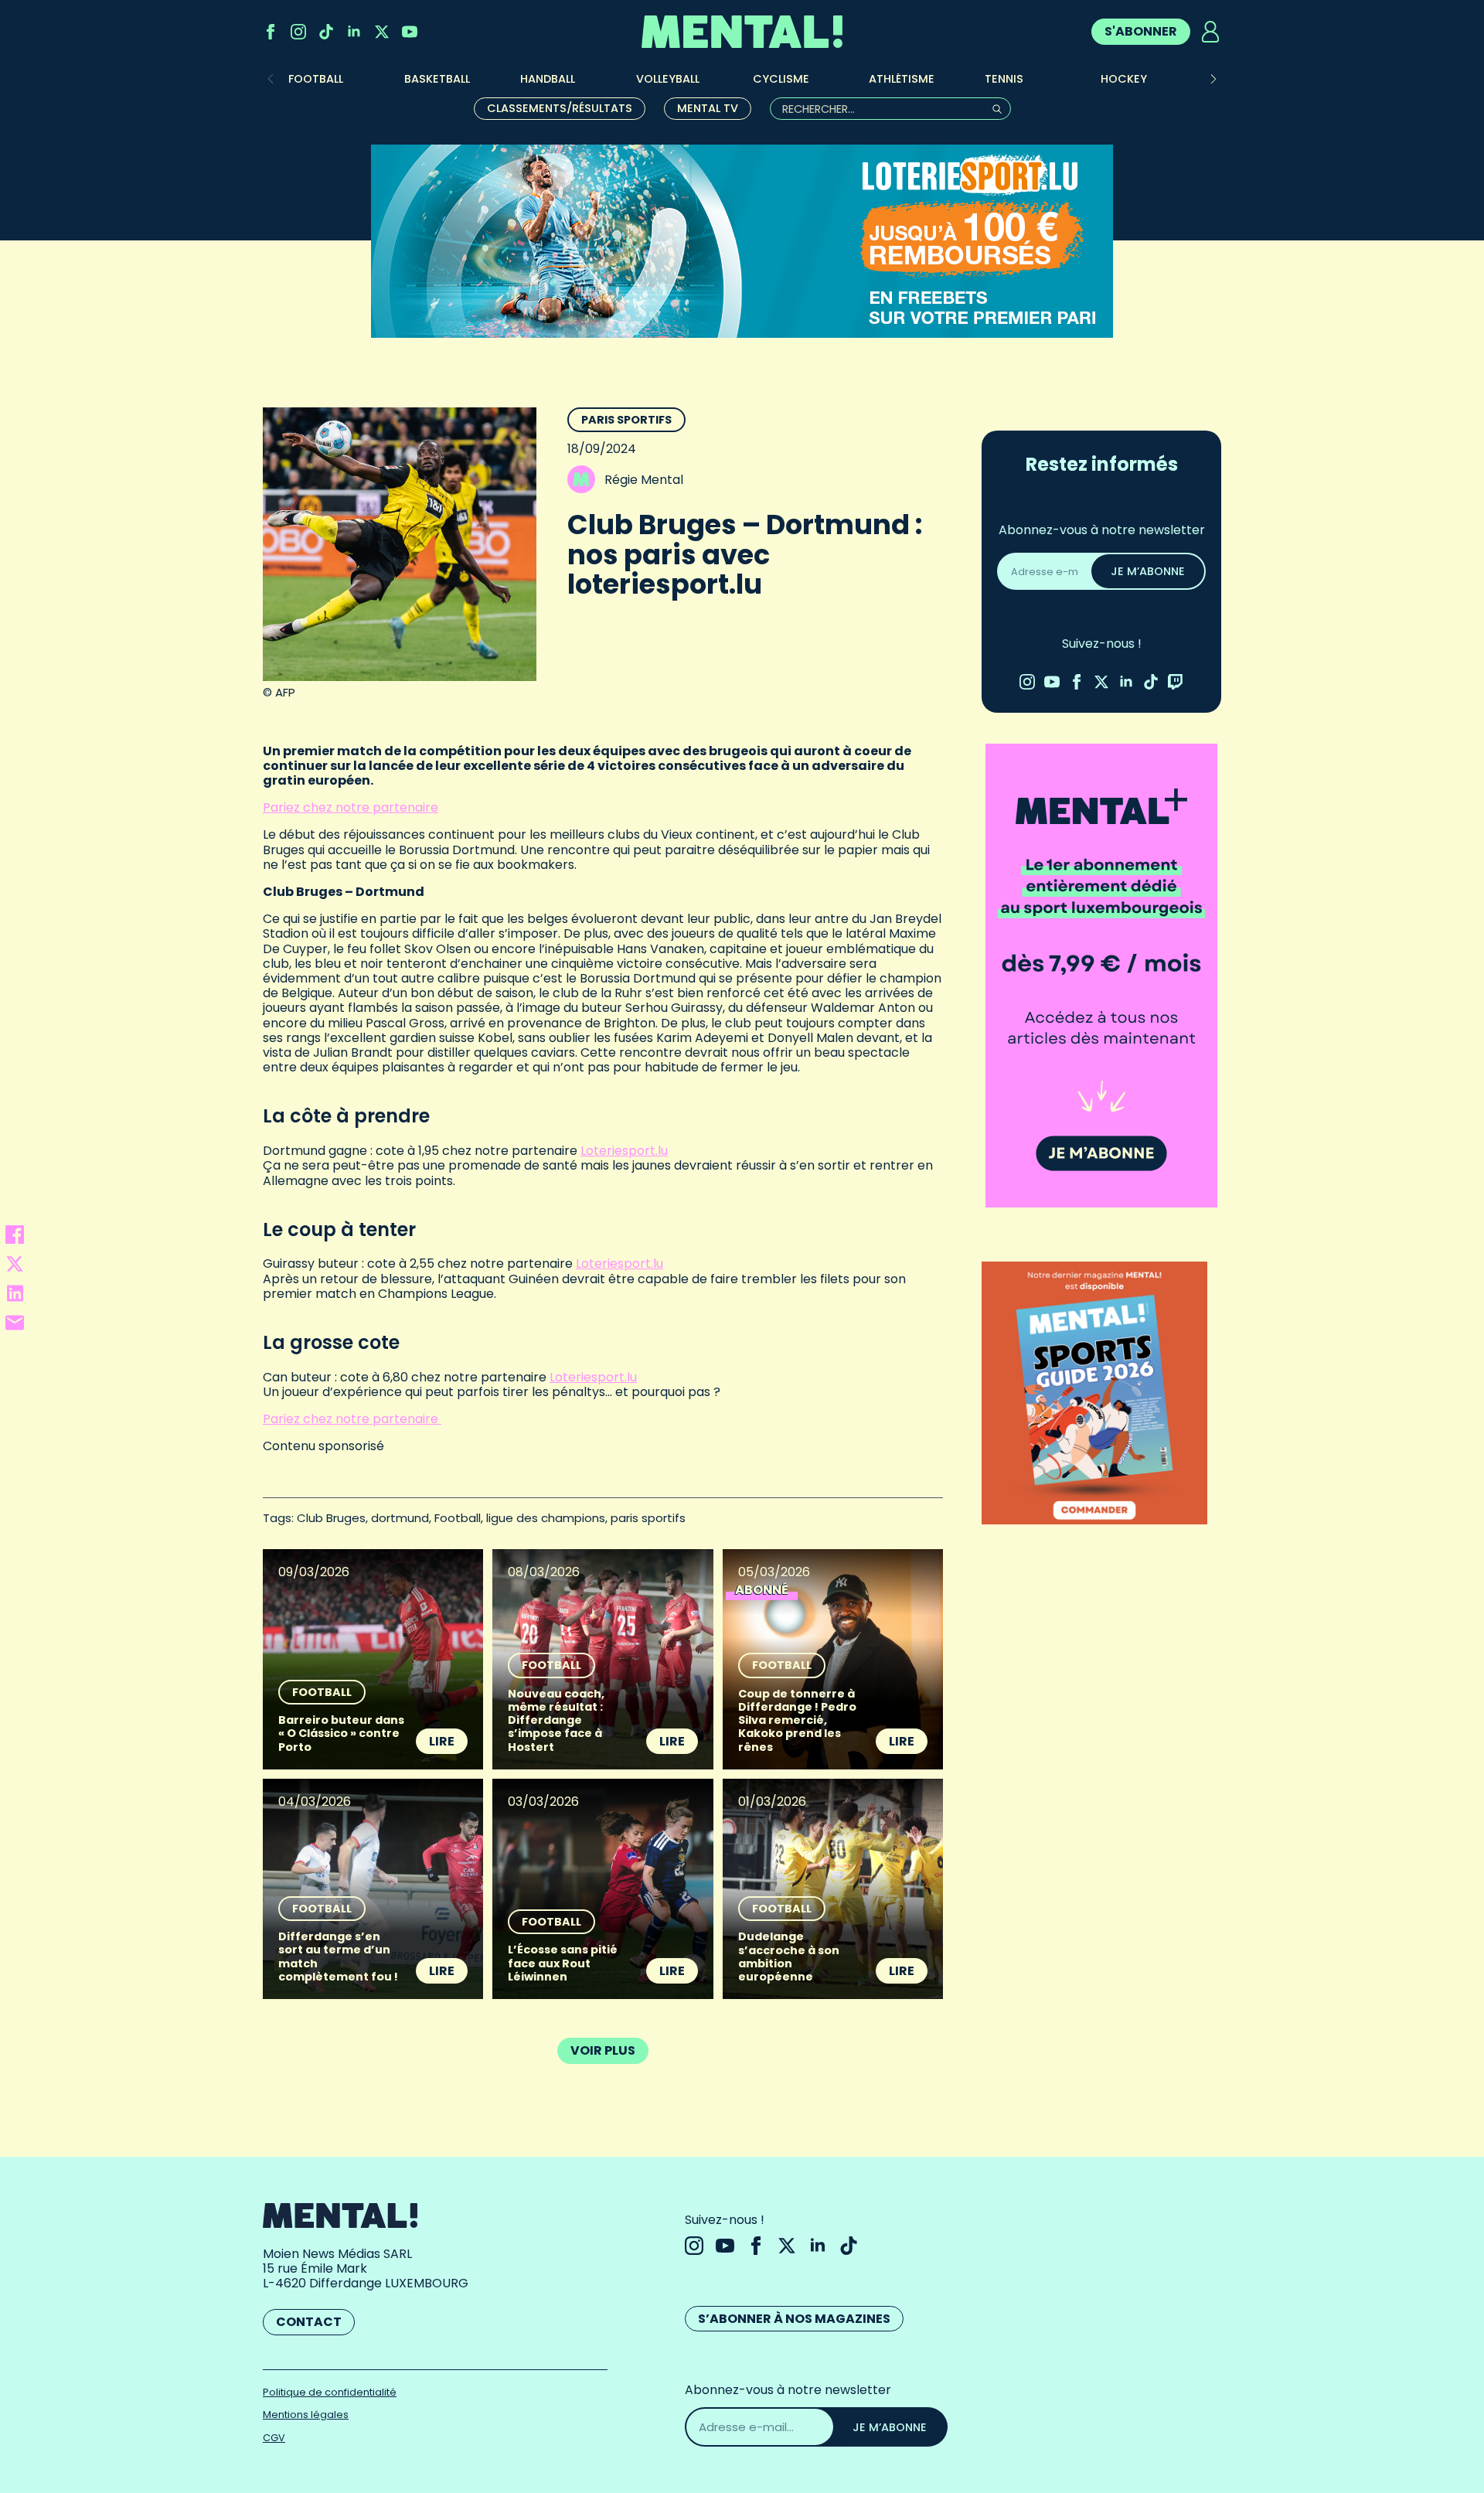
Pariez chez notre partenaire (351, 807)
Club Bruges (331, 1518)
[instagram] (298, 32)
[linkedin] (354, 32)
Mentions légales (306, 2415)
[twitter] (382, 32)
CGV (274, 2438)
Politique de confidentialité (330, 2392)
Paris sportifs (626, 420)
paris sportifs (648, 1518)
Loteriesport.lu (624, 1151)
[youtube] (410, 32)
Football (458, 1518)
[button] (1213, 79)
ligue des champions (546, 1518)
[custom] (326, 32)
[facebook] (271, 32)
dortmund (400, 1518)
